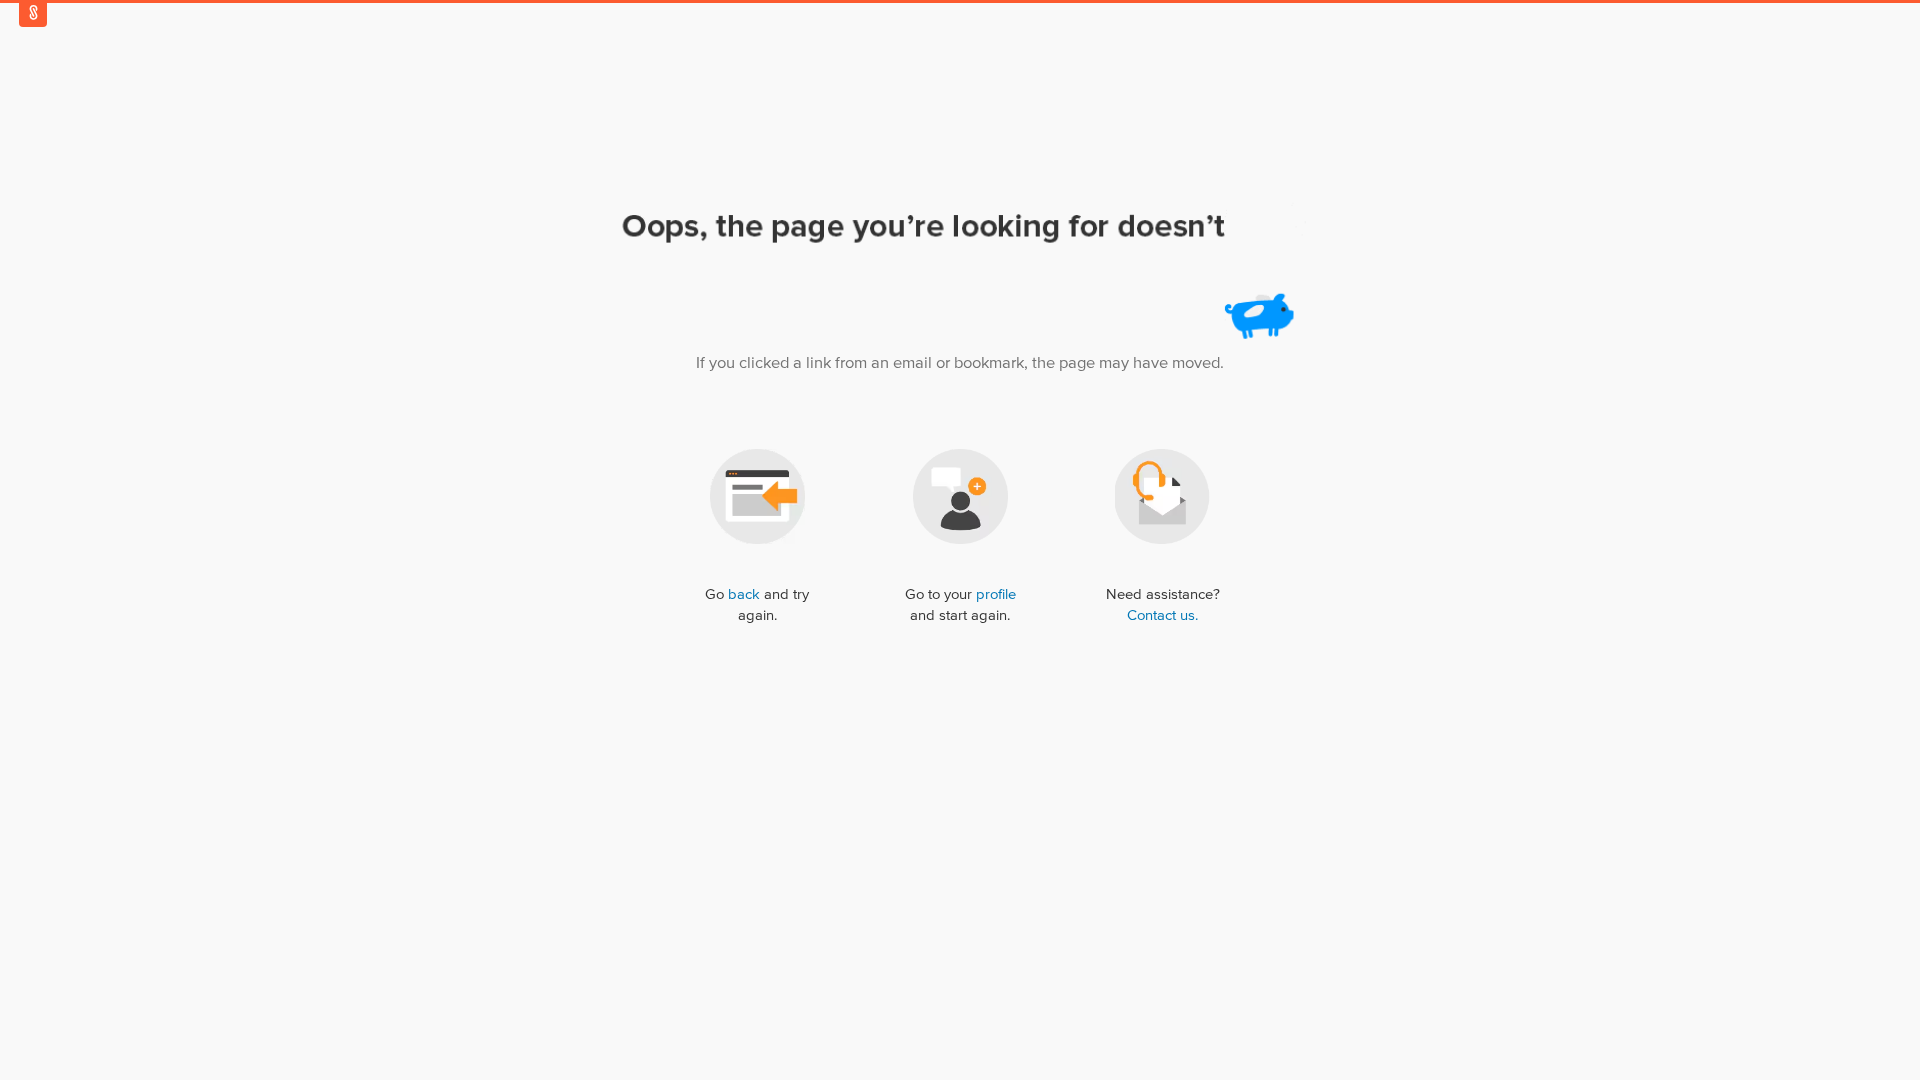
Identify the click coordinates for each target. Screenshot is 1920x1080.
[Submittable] (33, 12)
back (744, 594)
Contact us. (1162, 615)
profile (996, 594)
